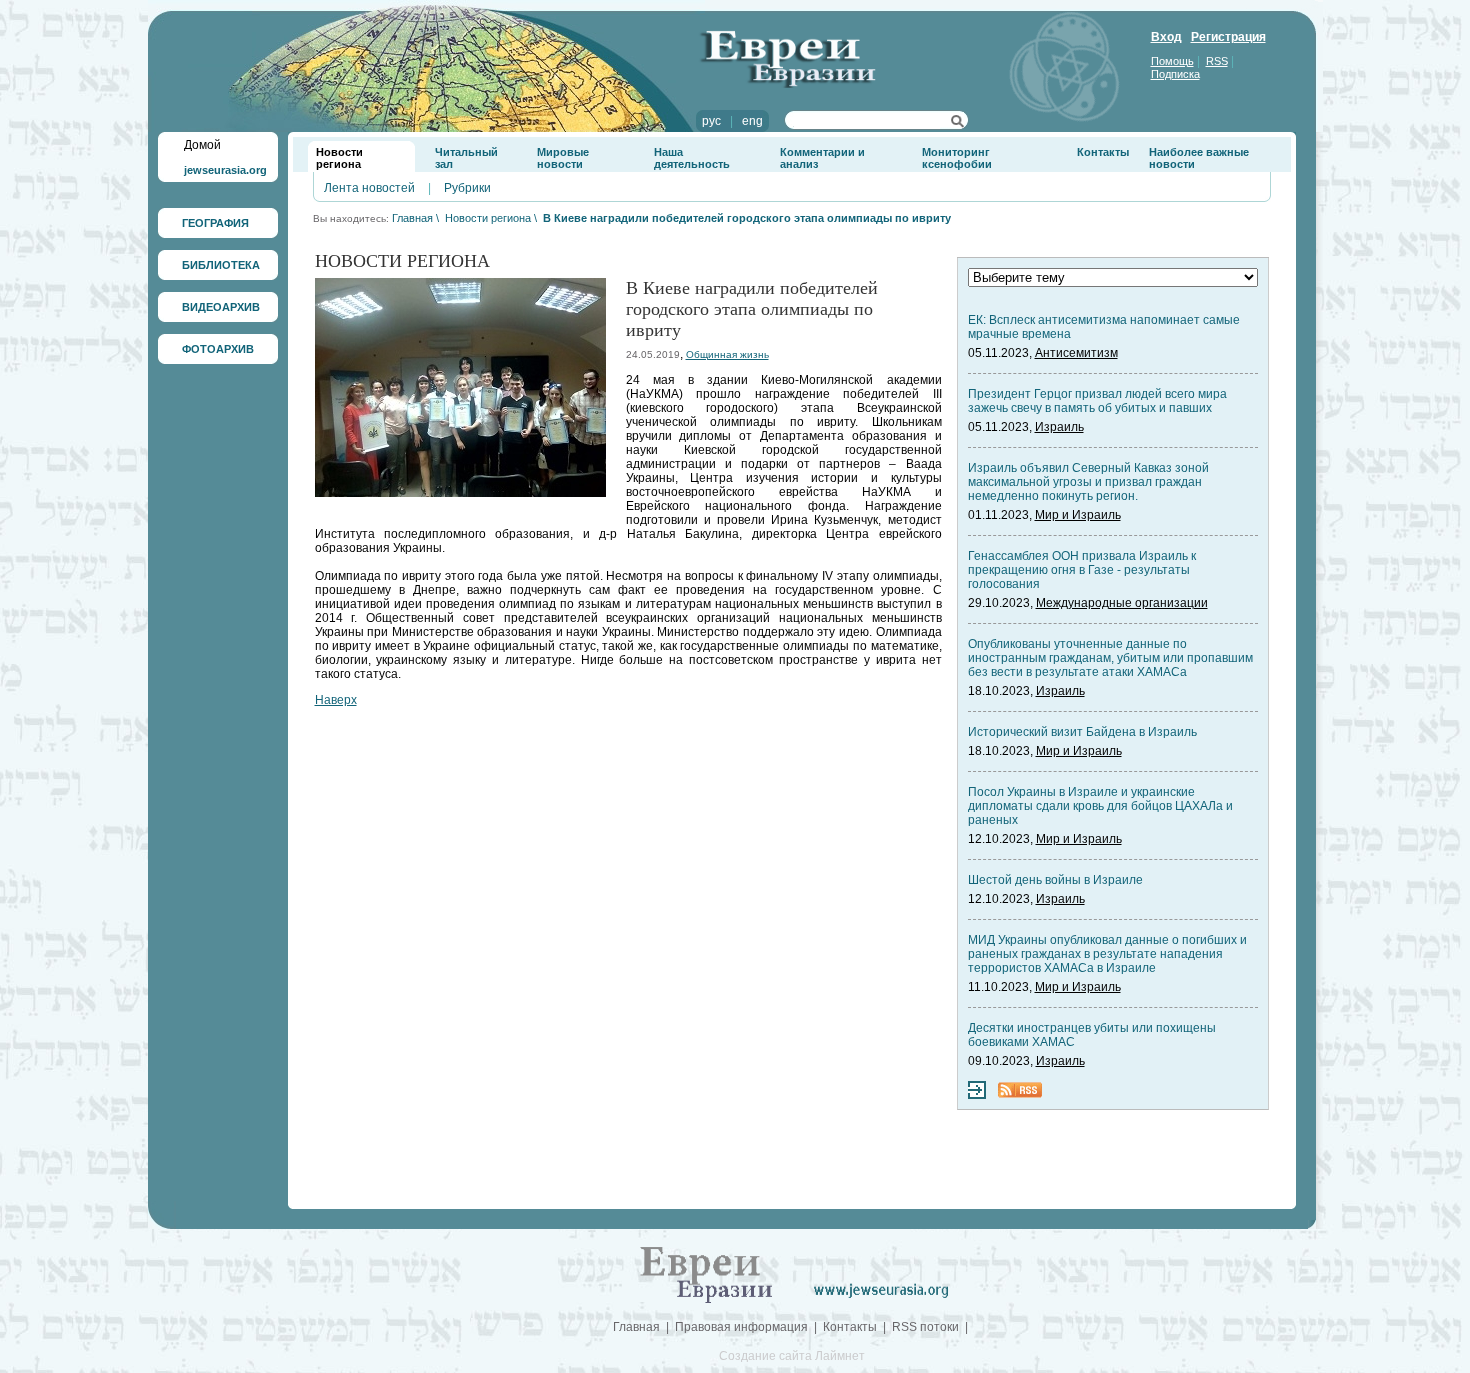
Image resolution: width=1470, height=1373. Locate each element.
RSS (1217, 61)
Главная (412, 218)
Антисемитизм (1076, 353)
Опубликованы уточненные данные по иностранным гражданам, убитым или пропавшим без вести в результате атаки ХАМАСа (1110, 658)
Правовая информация (741, 1327)
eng (752, 121)
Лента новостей (369, 188)
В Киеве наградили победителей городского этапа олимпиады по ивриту (747, 218)
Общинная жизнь (727, 354)
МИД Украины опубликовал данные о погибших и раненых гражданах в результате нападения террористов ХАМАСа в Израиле (1107, 954)
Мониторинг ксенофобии (957, 158)
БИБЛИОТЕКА (221, 265)
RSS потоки (925, 1327)
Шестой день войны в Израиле (1055, 880)
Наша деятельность (692, 158)
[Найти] (957, 124)
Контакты (1103, 152)
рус (711, 121)
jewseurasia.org (225, 170)
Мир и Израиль (1078, 515)
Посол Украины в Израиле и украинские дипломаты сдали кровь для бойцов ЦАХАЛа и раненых (1100, 806)
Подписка (1175, 74)
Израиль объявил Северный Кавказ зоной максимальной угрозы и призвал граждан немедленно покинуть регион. (1088, 482)
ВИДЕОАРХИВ (221, 307)
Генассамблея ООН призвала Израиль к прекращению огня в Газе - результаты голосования (1082, 570)
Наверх (336, 700)
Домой (202, 145)
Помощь (1172, 61)
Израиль (1059, 427)
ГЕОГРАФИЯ (215, 223)
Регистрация (1228, 37)
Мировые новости (563, 158)
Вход (1166, 37)
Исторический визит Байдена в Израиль (1082, 732)
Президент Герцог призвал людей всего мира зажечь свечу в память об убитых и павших (1097, 401)
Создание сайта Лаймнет (792, 1356)
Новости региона (339, 158)
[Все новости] (977, 1095)
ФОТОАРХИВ (218, 349)
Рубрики (467, 188)
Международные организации (1122, 603)
